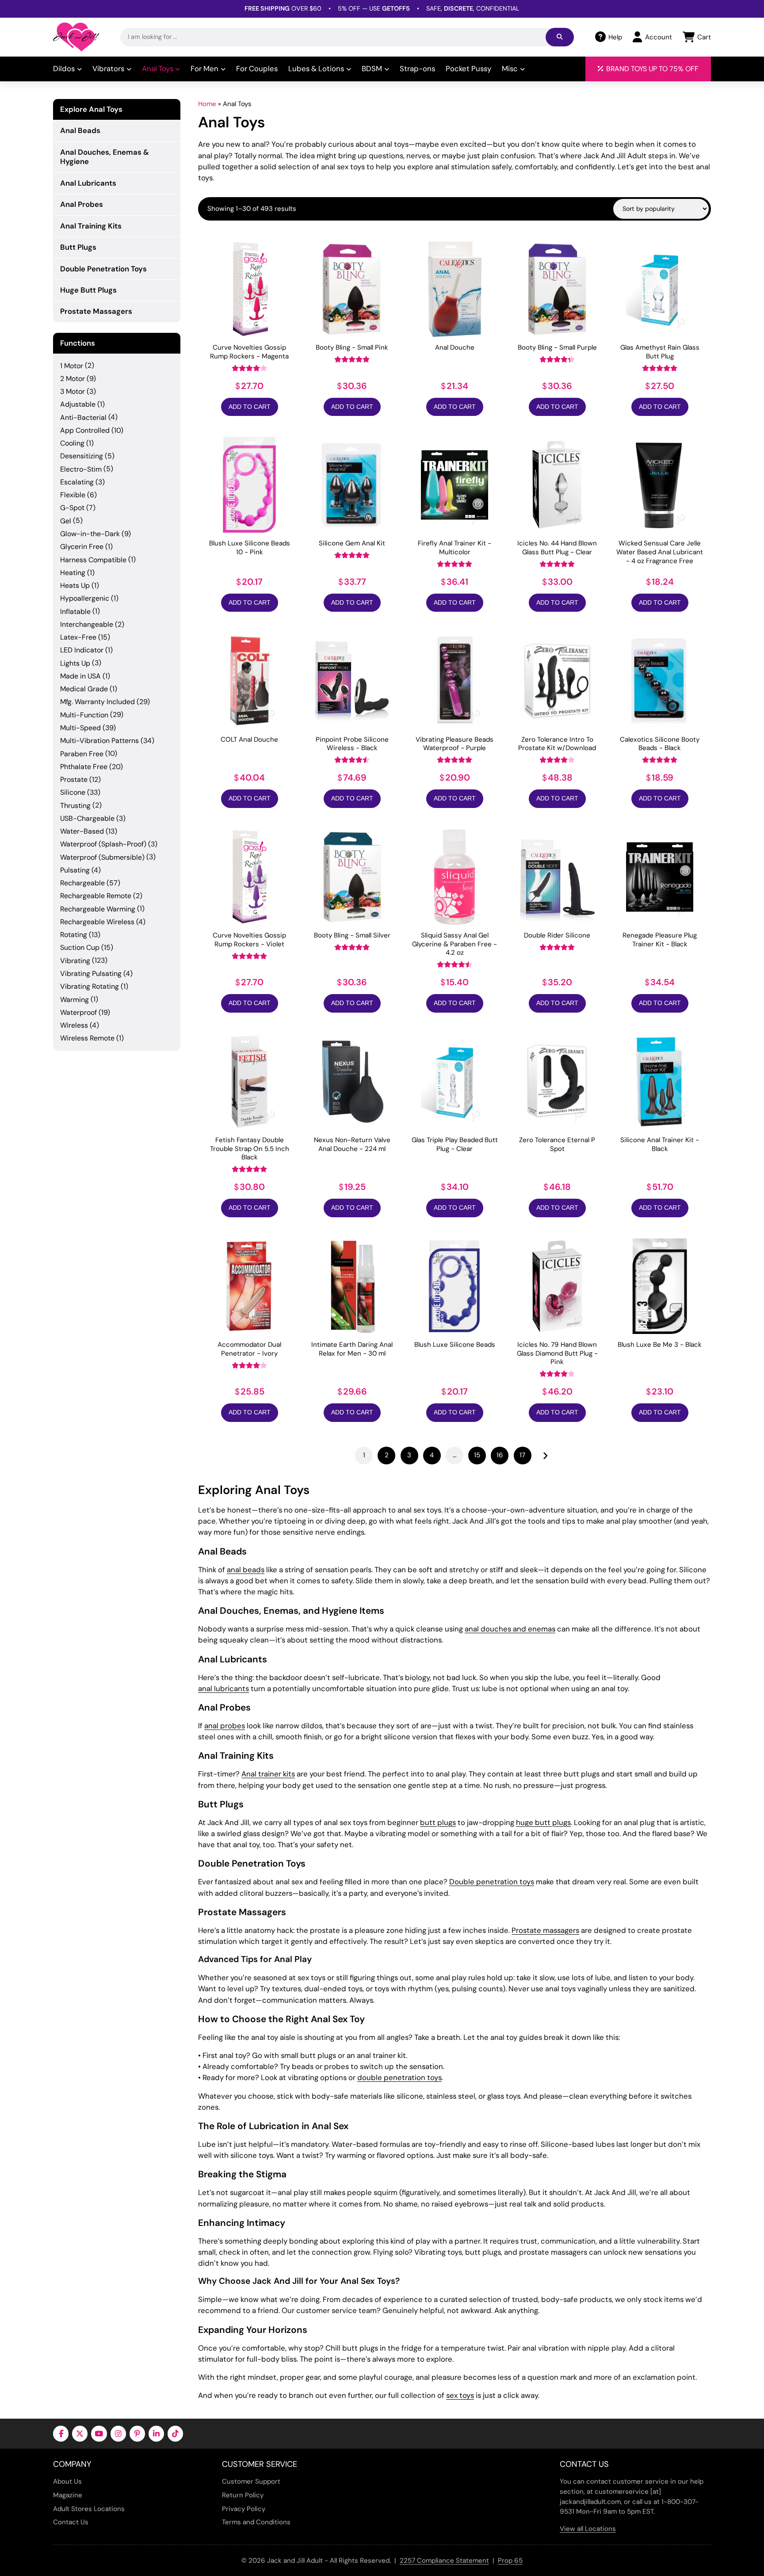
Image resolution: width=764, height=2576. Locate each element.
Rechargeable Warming (98, 909)
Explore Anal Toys (91, 109)
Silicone (73, 792)
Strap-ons (417, 69)
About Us (67, 2481)
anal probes (225, 1726)
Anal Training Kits (91, 226)
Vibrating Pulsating (91, 974)
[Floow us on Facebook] (61, 2433)
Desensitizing (82, 456)
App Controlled (85, 430)
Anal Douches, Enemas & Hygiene (105, 157)
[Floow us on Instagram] (118, 2433)
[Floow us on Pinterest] (137, 2433)
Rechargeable (82, 883)
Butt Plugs (78, 247)
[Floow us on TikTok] (175, 2433)
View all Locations (588, 2529)
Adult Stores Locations (89, 2509)
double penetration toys (399, 2077)
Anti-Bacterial (83, 417)
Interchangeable (87, 624)
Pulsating (75, 870)
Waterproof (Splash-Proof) (103, 844)
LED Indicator (82, 650)
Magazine (68, 2495)
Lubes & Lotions (316, 69)
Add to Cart (250, 407)
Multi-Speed (80, 728)
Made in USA (80, 676)
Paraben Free (82, 754)
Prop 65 (510, 2561)
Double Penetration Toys (103, 269)
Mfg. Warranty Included (97, 702)
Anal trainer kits (268, 1774)
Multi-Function (84, 715)
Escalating (77, 482)
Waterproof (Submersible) (102, 857)
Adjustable (78, 404)
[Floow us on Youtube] (99, 2433)
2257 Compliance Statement (444, 2561)
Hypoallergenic (85, 598)
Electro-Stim (81, 469)
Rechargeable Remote (96, 896)
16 (500, 1455)
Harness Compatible (93, 560)
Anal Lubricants (88, 183)
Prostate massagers (545, 1930)
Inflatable (75, 612)
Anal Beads (80, 130)
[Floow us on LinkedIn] (156, 2433)
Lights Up (75, 663)
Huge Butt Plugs (88, 290)
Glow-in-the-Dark (90, 534)
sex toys (460, 2395)
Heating (73, 573)
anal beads (246, 1570)
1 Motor (72, 366)
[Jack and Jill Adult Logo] (76, 37)
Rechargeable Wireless (97, 922)
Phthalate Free (84, 767)
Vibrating (75, 961)
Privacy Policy (244, 2509)
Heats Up (75, 585)
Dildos (64, 69)
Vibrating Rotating (90, 986)
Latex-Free (78, 637)
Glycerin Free (82, 547)
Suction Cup (80, 947)
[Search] (560, 37)
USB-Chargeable (87, 818)
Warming (74, 1000)
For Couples (257, 69)
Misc (510, 69)
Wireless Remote (87, 1038)
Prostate (74, 779)
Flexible (73, 495)
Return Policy (243, 2495)
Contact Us (71, 2522)
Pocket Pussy (468, 69)
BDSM (372, 69)
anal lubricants (223, 1688)
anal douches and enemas (510, 1629)
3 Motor (73, 391)
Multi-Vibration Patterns (99, 741)
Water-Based (82, 831)
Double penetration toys (492, 1882)
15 (477, 1455)
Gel (66, 521)
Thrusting (75, 806)
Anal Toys (158, 69)
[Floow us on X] (80, 2433)
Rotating (74, 935)
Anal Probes (82, 204)
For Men (204, 69)
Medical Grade (84, 689)
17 (522, 1455)
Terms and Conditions (256, 2522)
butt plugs (438, 1822)
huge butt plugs (543, 1822)
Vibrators (108, 69)
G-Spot (72, 508)
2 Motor (73, 379)
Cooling (72, 443)
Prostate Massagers (96, 311)
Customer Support (251, 2481)
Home (207, 104)
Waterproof (78, 1012)
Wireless (74, 1025)
